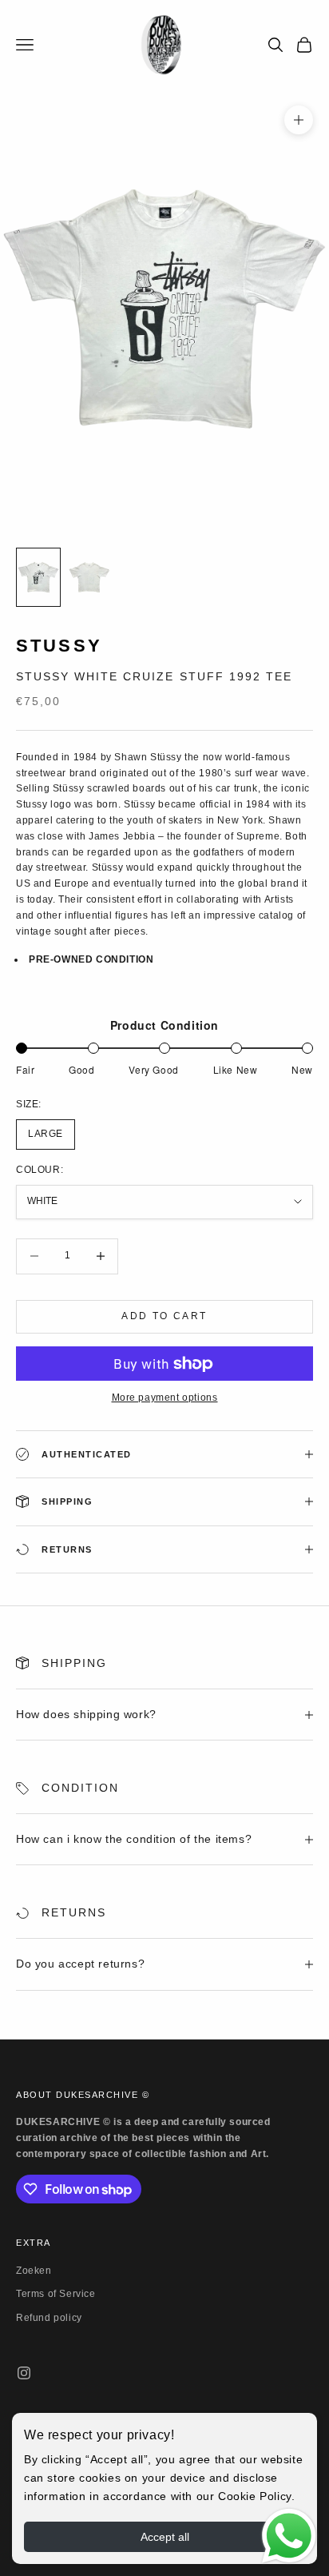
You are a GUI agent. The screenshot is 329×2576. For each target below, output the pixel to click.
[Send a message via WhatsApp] (289, 2536)
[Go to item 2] (89, 577)
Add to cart (164, 1316)
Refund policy (49, 2318)
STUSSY (59, 646)
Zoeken (34, 2271)
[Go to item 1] (38, 577)
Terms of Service (56, 2294)
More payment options (165, 1398)
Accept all (165, 2537)
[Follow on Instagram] (24, 2373)
